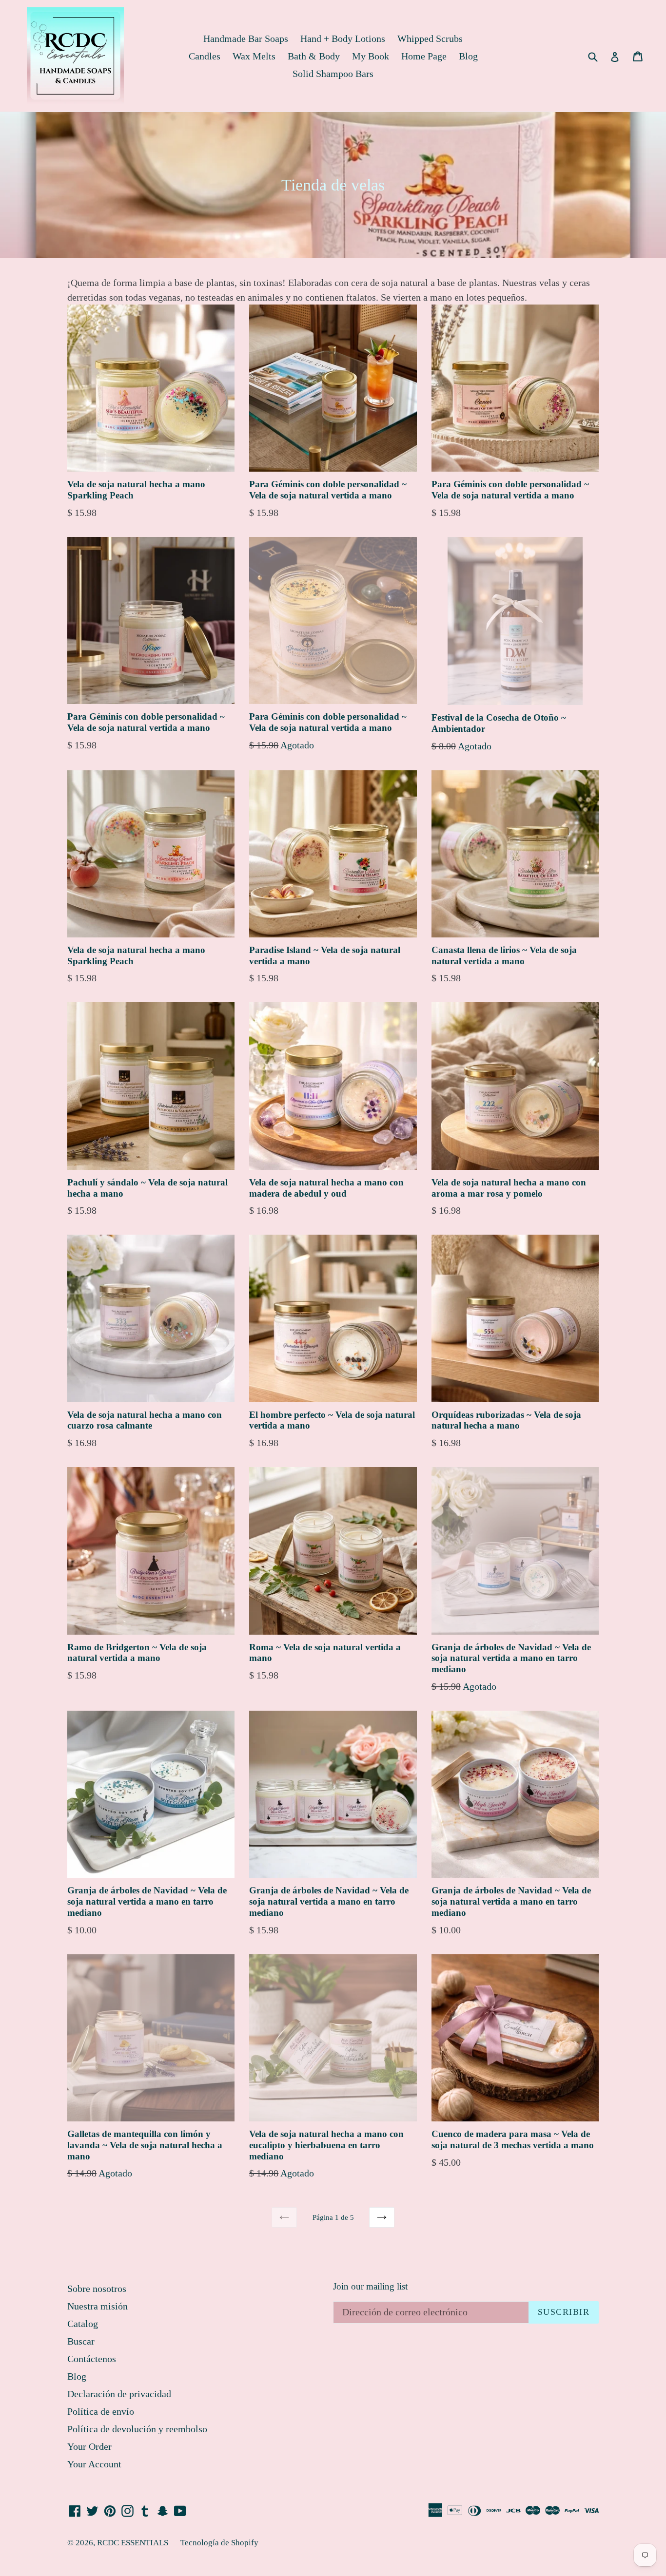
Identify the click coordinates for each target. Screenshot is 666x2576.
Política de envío (101, 2411)
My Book (371, 56)
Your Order (89, 2446)
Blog (468, 56)
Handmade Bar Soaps (246, 38)
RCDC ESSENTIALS (133, 2543)
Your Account (94, 2464)
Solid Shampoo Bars (333, 74)
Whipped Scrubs (430, 38)
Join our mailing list (370, 2286)
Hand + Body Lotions (343, 38)
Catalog (83, 2324)
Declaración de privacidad (119, 2394)
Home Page (424, 56)
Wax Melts (254, 56)
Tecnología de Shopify (219, 2543)
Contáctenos (92, 2359)
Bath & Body (314, 56)
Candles (205, 56)
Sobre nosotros (97, 2289)
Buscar (81, 2341)
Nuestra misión (98, 2306)
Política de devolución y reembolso (137, 2429)
